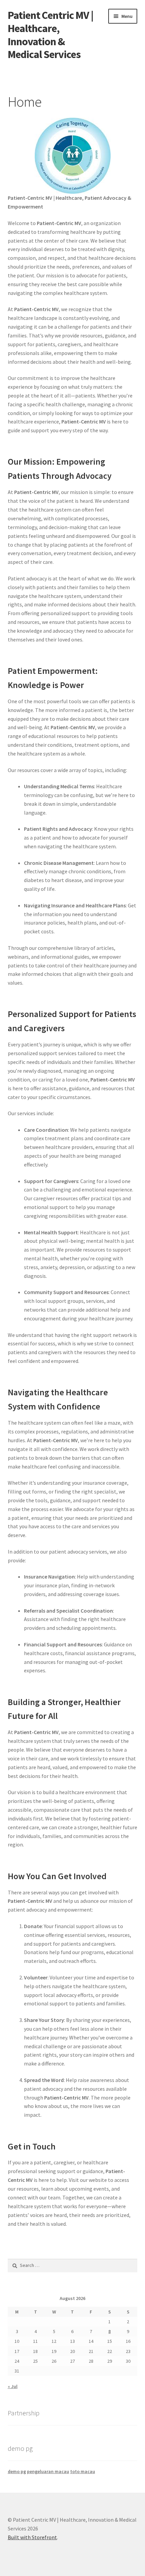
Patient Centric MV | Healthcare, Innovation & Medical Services (51, 35)
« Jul (13, 2386)
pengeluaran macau (48, 2471)
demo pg (17, 2471)
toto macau (83, 2471)
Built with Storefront (32, 2537)
